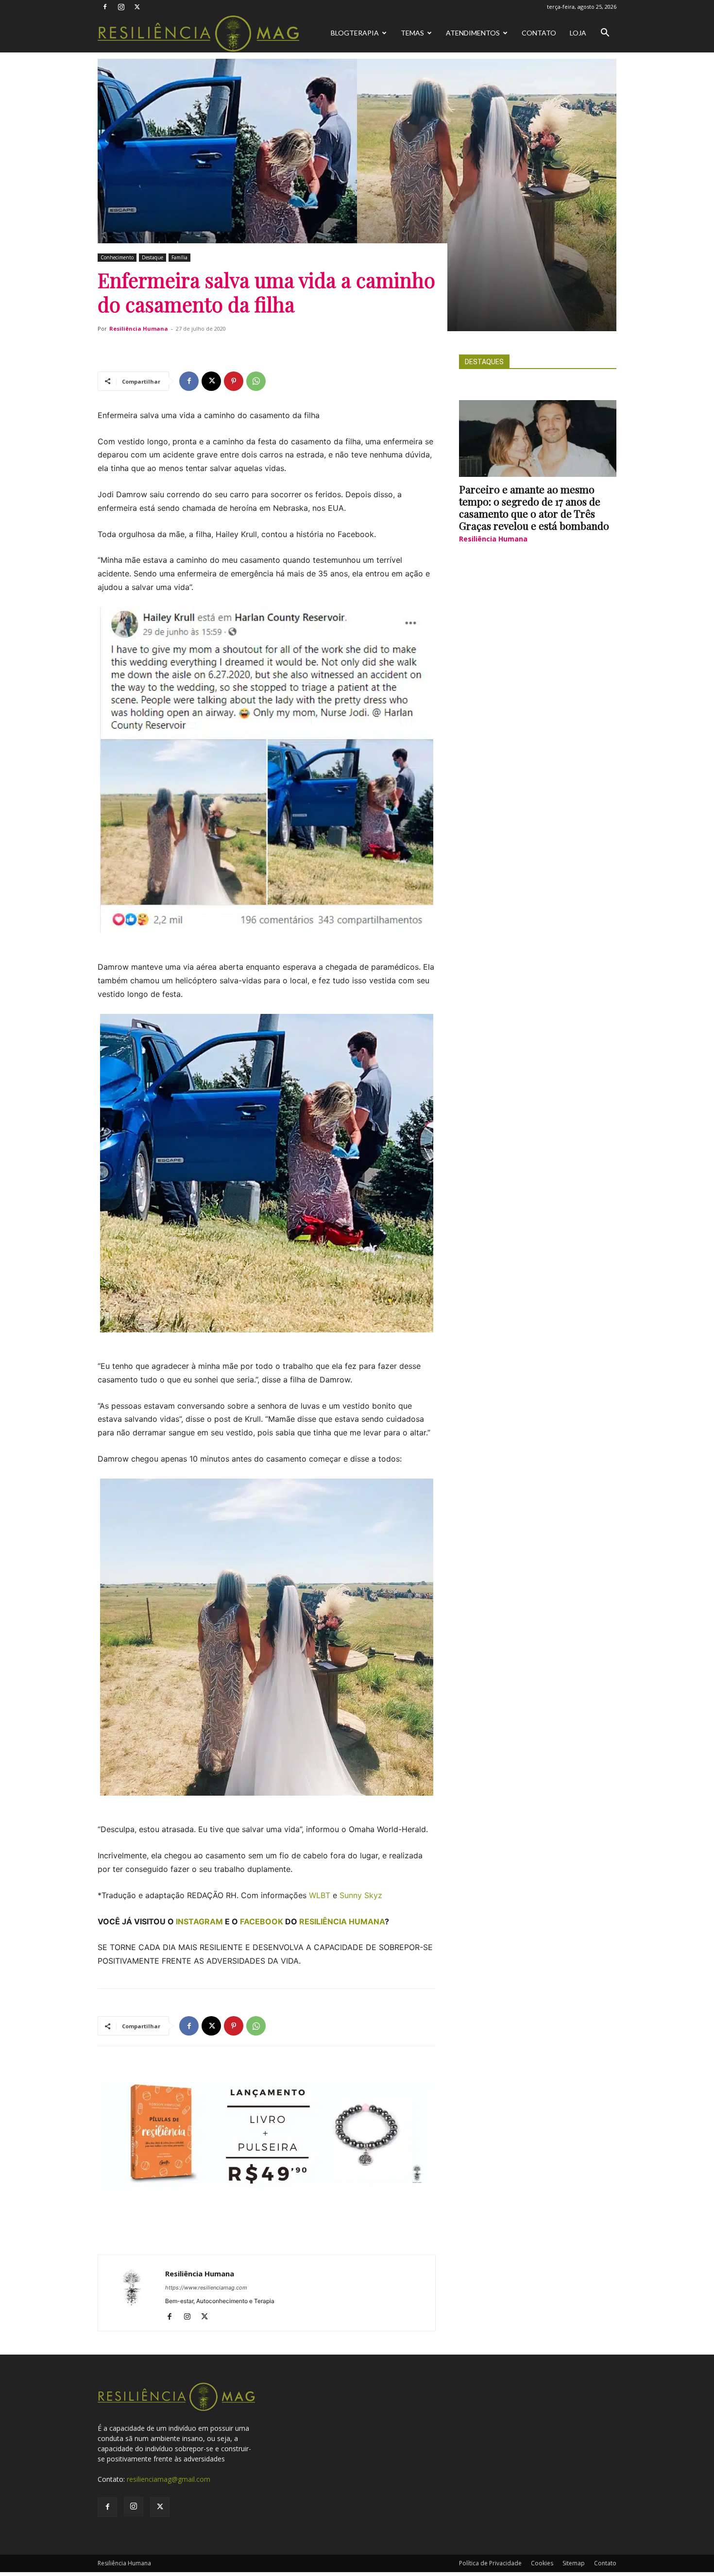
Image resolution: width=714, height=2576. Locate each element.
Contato (539, 33)
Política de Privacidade (490, 2563)
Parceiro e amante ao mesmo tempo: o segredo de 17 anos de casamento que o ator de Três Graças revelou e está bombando (534, 507)
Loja (578, 33)
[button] (605, 34)
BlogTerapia (355, 33)
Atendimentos (473, 33)
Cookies (542, 2563)
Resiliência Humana (139, 328)
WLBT (320, 1895)
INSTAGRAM (199, 1921)
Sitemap (574, 2563)
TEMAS (412, 33)
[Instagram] (121, 7)
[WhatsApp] (256, 381)
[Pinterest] (234, 381)
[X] (137, 7)
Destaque (153, 257)
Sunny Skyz (361, 1895)
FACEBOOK (262, 1921)
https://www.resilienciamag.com (206, 2288)
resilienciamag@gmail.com (169, 2479)
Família (179, 257)
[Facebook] (105, 7)
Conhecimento (117, 257)
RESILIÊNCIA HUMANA (342, 1921)
